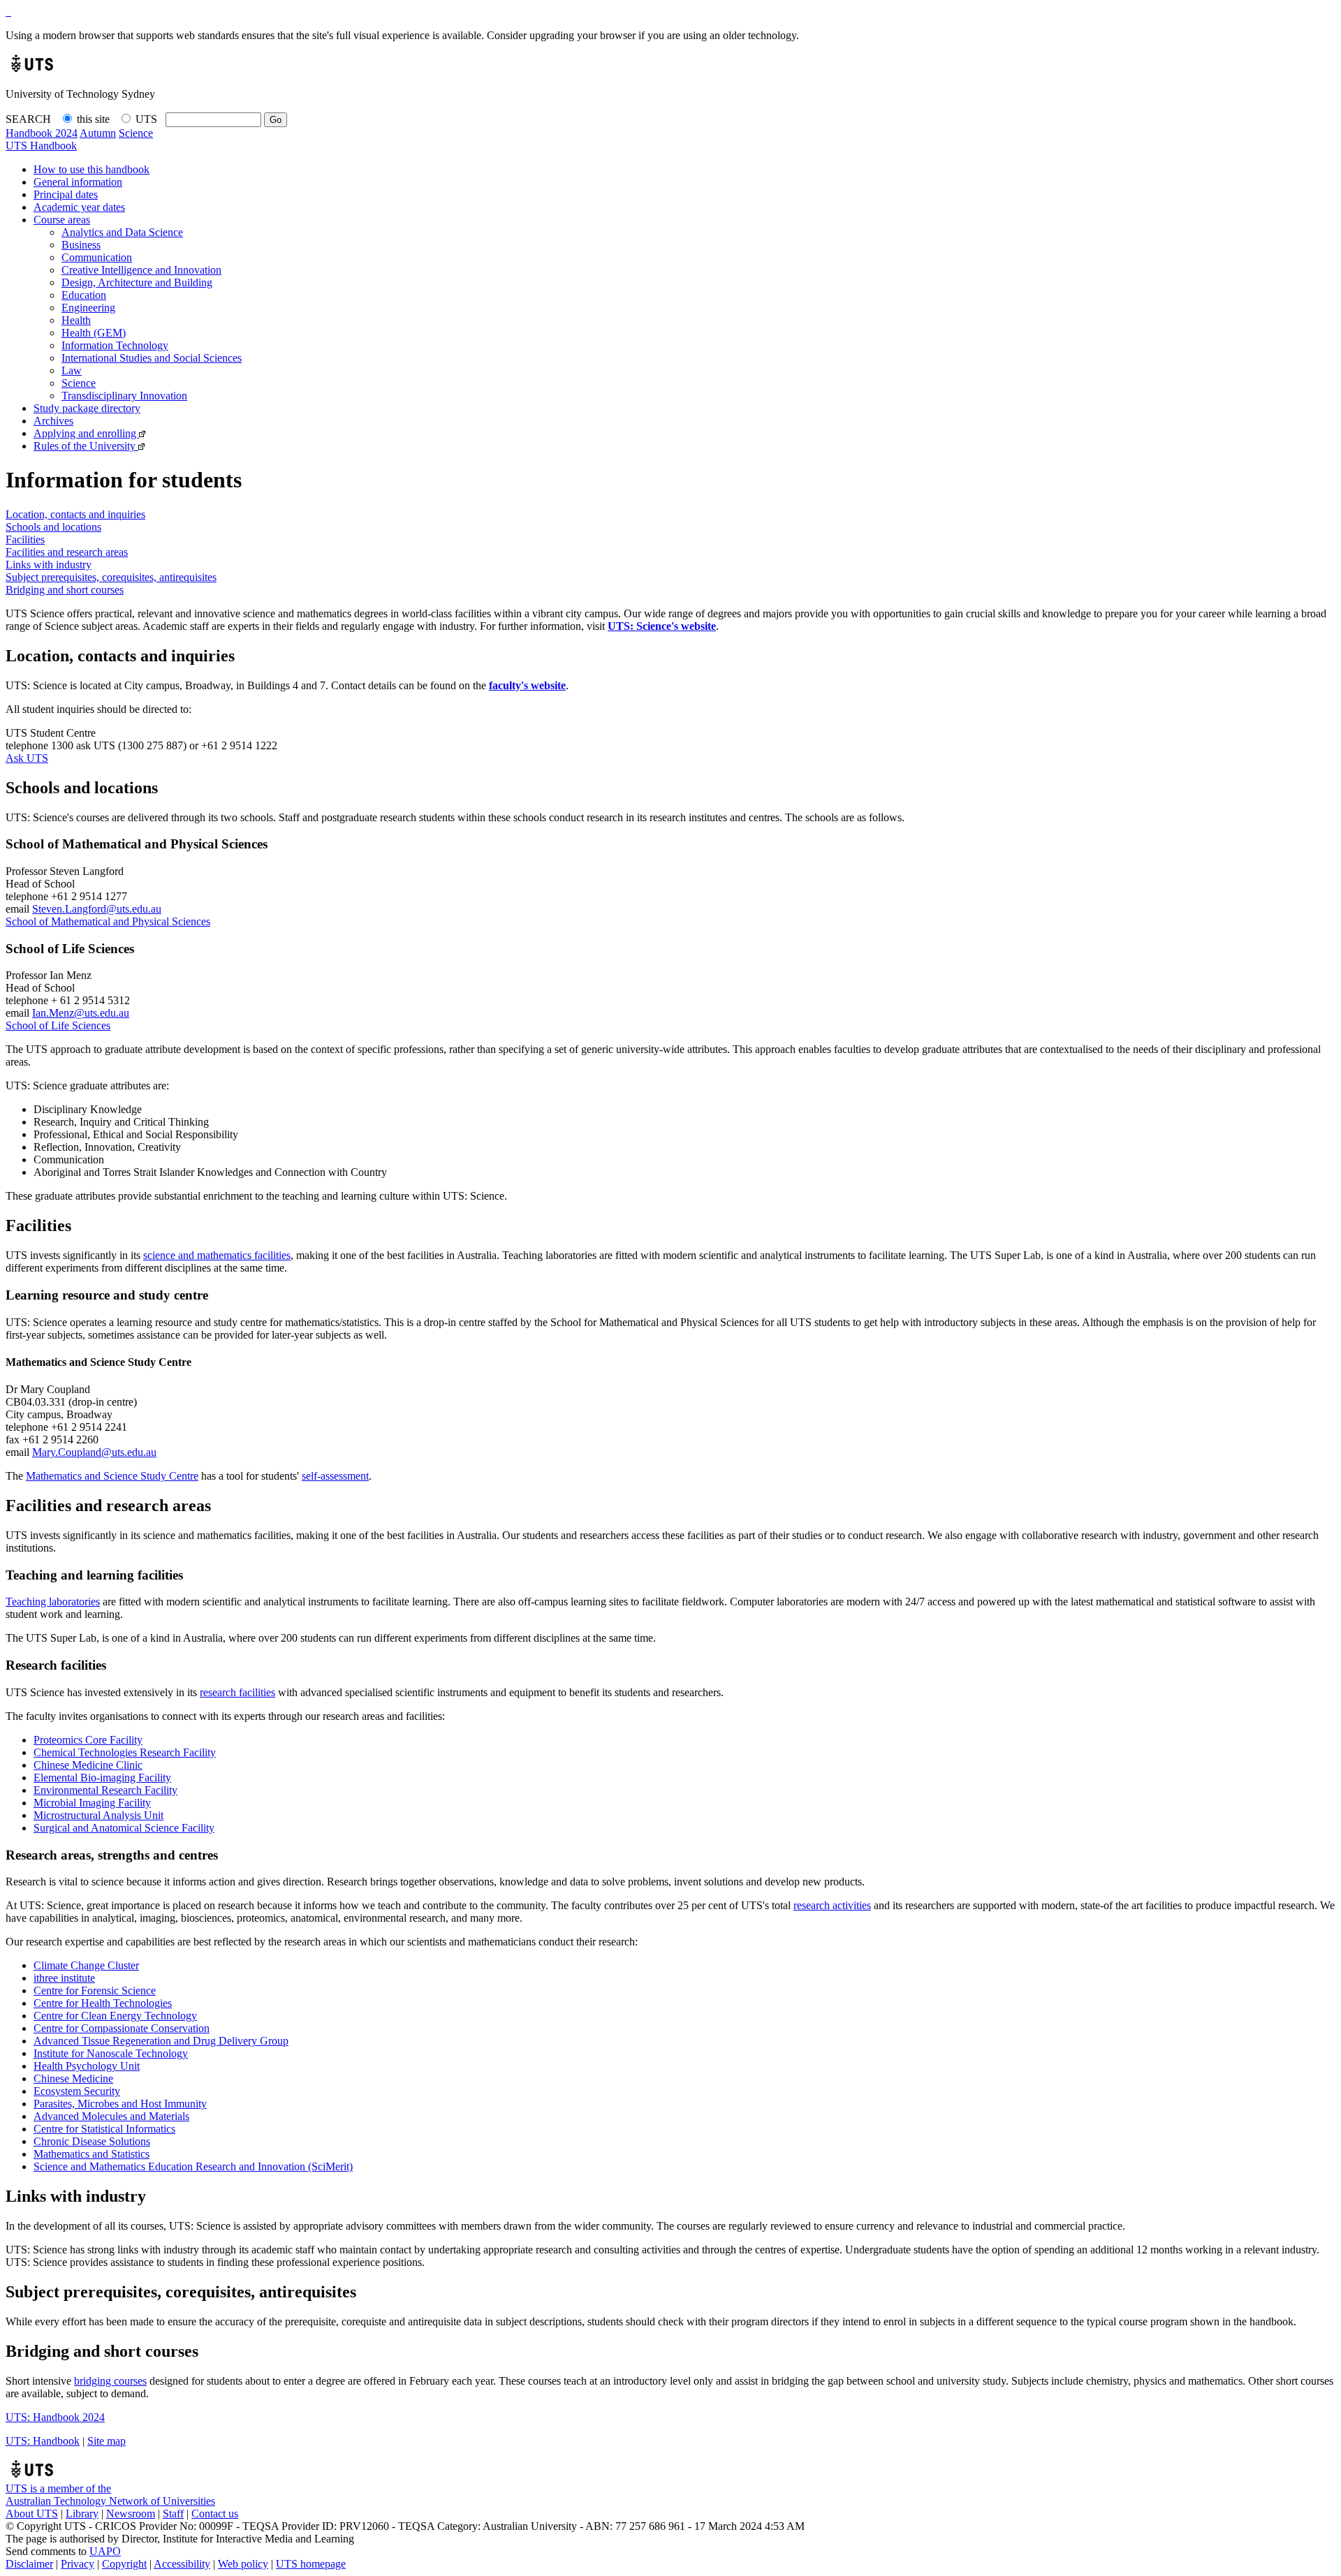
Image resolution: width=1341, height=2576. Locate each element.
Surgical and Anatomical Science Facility (124, 1828)
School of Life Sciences (58, 1025)
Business (81, 245)
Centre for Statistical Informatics (104, 2129)
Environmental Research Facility (105, 1790)
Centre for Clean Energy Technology (115, 2016)
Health (76, 320)
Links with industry (49, 565)
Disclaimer (29, 2564)
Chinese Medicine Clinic (88, 1765)
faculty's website (527, 685)
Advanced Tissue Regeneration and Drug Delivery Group (161, 2041)
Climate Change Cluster (86, 1965)
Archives (53, 421)
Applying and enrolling (86, 433)
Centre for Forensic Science (95, 1990)
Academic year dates (79, 207)
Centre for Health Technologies (103, 2003)
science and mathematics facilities (217, 1255)
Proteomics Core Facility (88, 1740)
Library (82, 2514)
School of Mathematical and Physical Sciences (108, 921)
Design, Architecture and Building (137, 282)
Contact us (215, 2514)
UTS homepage (311, 2564)
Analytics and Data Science (122, 232)
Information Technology (115, 345)
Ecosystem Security (77, 2091)
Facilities (25, 539)
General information (78, 182)
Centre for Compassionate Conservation (122, 2028)
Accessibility (182, 2564)
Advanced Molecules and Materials (111, 2116)
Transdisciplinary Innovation (124, 396)
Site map (107, 2441)
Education (84, 295)
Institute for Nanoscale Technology (111, 2053)
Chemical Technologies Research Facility (125, 1752)
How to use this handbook (91, 169)
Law (72, 370)
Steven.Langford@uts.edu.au (97, 909)
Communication (97, 257)
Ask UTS (27, 758)
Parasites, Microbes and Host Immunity (120, 2104)
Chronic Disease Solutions (92, 2141)
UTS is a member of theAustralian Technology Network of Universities (110, 2495)
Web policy (243, 2564)
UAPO (105, 2551)
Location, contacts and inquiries (75, 514)
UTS (146, 119)
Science (136, 133)
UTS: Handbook (43, 2441)
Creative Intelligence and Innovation (141, 270)
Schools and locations (53, 527)
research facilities (237, 1692)
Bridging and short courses (65, 590)
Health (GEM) (94, 333)
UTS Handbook (41, 146)
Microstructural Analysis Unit (98, 1815)
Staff (173, 2514)
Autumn (98, 133)
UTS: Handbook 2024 (55, 2417)
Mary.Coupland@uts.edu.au (94, 1452)
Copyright (124, 2564)
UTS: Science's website (662, 626)
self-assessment (335, 1476)
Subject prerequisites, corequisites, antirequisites (111, 577)
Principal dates (66, 194)
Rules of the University (86, 446)
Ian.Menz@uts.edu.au (81, 1013)
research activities (832, 1905)
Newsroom (131, 2514)
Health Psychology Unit (87, 2066)
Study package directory (87, 408)
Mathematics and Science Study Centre (112, 1476)
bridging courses (110, 2381)
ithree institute (64, 1978)
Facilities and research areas (67, 552)
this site (93, 119)
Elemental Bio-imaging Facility (102, 1778)
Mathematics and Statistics (91, 2154)
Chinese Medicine (73, 2078)
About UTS (32, 2514)
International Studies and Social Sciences (152, 358)
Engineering (88, 308)
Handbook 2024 (42, 133)
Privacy (78, 2564)
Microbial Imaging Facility (92, 1803)
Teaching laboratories (53, 1602)
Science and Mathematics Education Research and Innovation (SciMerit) (193, 2166)
